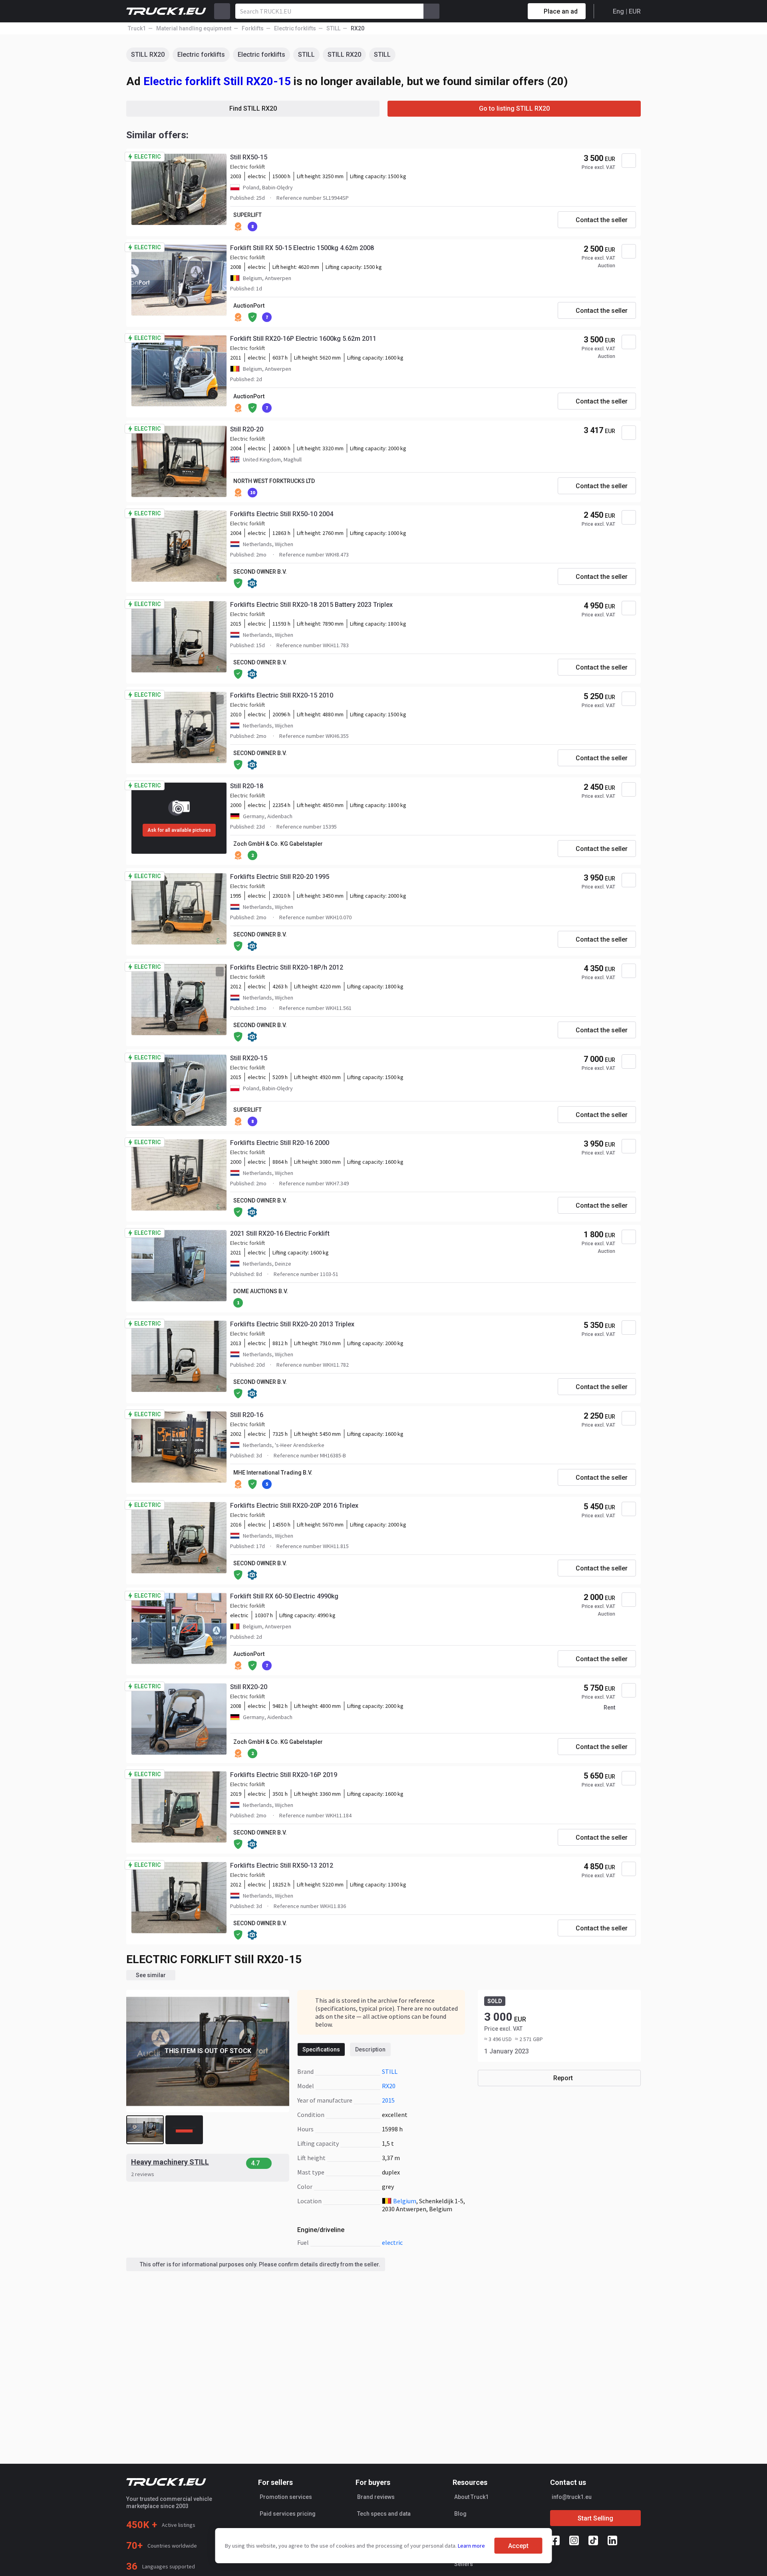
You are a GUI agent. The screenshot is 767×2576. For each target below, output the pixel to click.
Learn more (471, 2546)
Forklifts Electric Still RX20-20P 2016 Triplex (294, 1506)
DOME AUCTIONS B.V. (261, 1291)
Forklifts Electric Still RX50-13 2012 (282, 1865)
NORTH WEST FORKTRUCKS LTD (274, 481)
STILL (306, 55)
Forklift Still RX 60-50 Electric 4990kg (284, 1596)
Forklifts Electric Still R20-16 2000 (280, 1143)
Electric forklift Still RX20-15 (217, 81)
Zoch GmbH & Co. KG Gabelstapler (278, 844)
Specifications (321, 2049)
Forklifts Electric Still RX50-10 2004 (282, 514)
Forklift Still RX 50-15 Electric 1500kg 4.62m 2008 (302, 248)
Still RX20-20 (249, 1687)
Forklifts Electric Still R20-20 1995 (280, 877)
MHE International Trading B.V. (273, 1473)
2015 (388, 2100)
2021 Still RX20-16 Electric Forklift (280, 1233)
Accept (518, 2546)
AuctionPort (249, 306)
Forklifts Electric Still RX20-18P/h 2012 (287, 967)
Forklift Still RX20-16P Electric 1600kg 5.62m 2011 (303, 339)
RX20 (389, 2086)
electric (392, 2242)
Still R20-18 (247, 786)
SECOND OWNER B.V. (260, 572)
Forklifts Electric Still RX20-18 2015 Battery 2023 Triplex (311, 605)
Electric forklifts (201, 55)
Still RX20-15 (249, 1058)
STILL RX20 (148, 55)
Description (370, 2049)
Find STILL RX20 (253, 108)
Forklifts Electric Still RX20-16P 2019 (284, 1775)
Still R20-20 (247, 429)
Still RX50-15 (249, 157)
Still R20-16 (247, 1415)
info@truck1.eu (572, 2497)
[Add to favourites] (629, 161)
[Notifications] (493, 11)
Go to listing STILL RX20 (514, 108)
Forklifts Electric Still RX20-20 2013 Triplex (292, 1324)
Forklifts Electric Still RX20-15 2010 (282, 695)
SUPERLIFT (247, 215)
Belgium (405, 2201)
